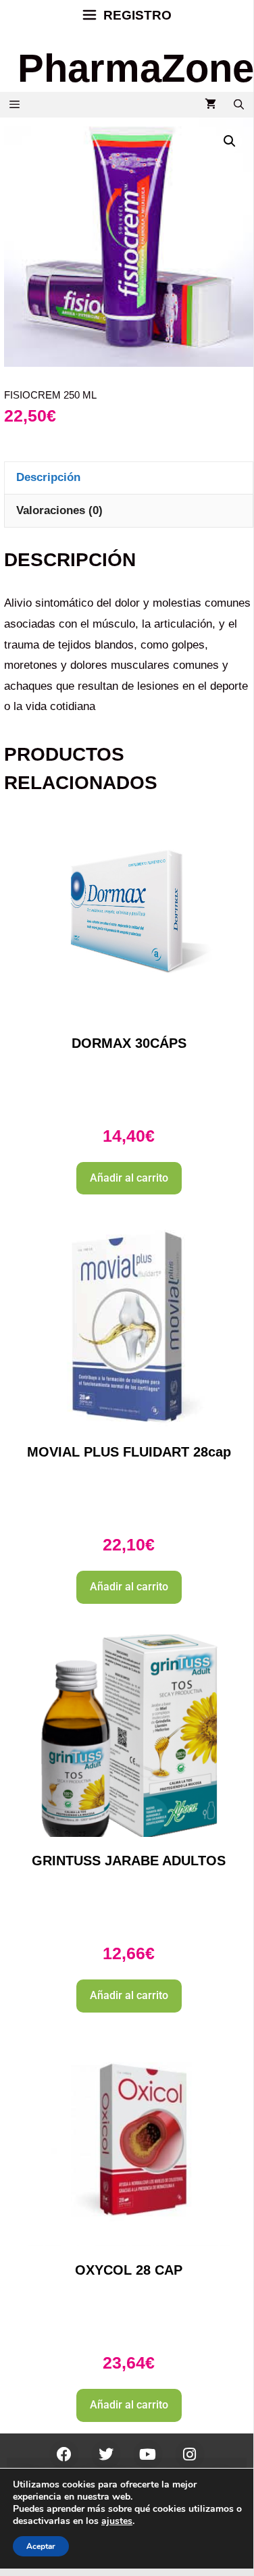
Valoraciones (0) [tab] (59, 510)
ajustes (117, 2521)
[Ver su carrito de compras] (210, 105)
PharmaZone (136, 68)
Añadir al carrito (129, 1178)
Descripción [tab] (48, 477)
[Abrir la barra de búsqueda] (239, 105)
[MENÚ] (15, 105)
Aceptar (41, 2546)
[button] (230, 141)
